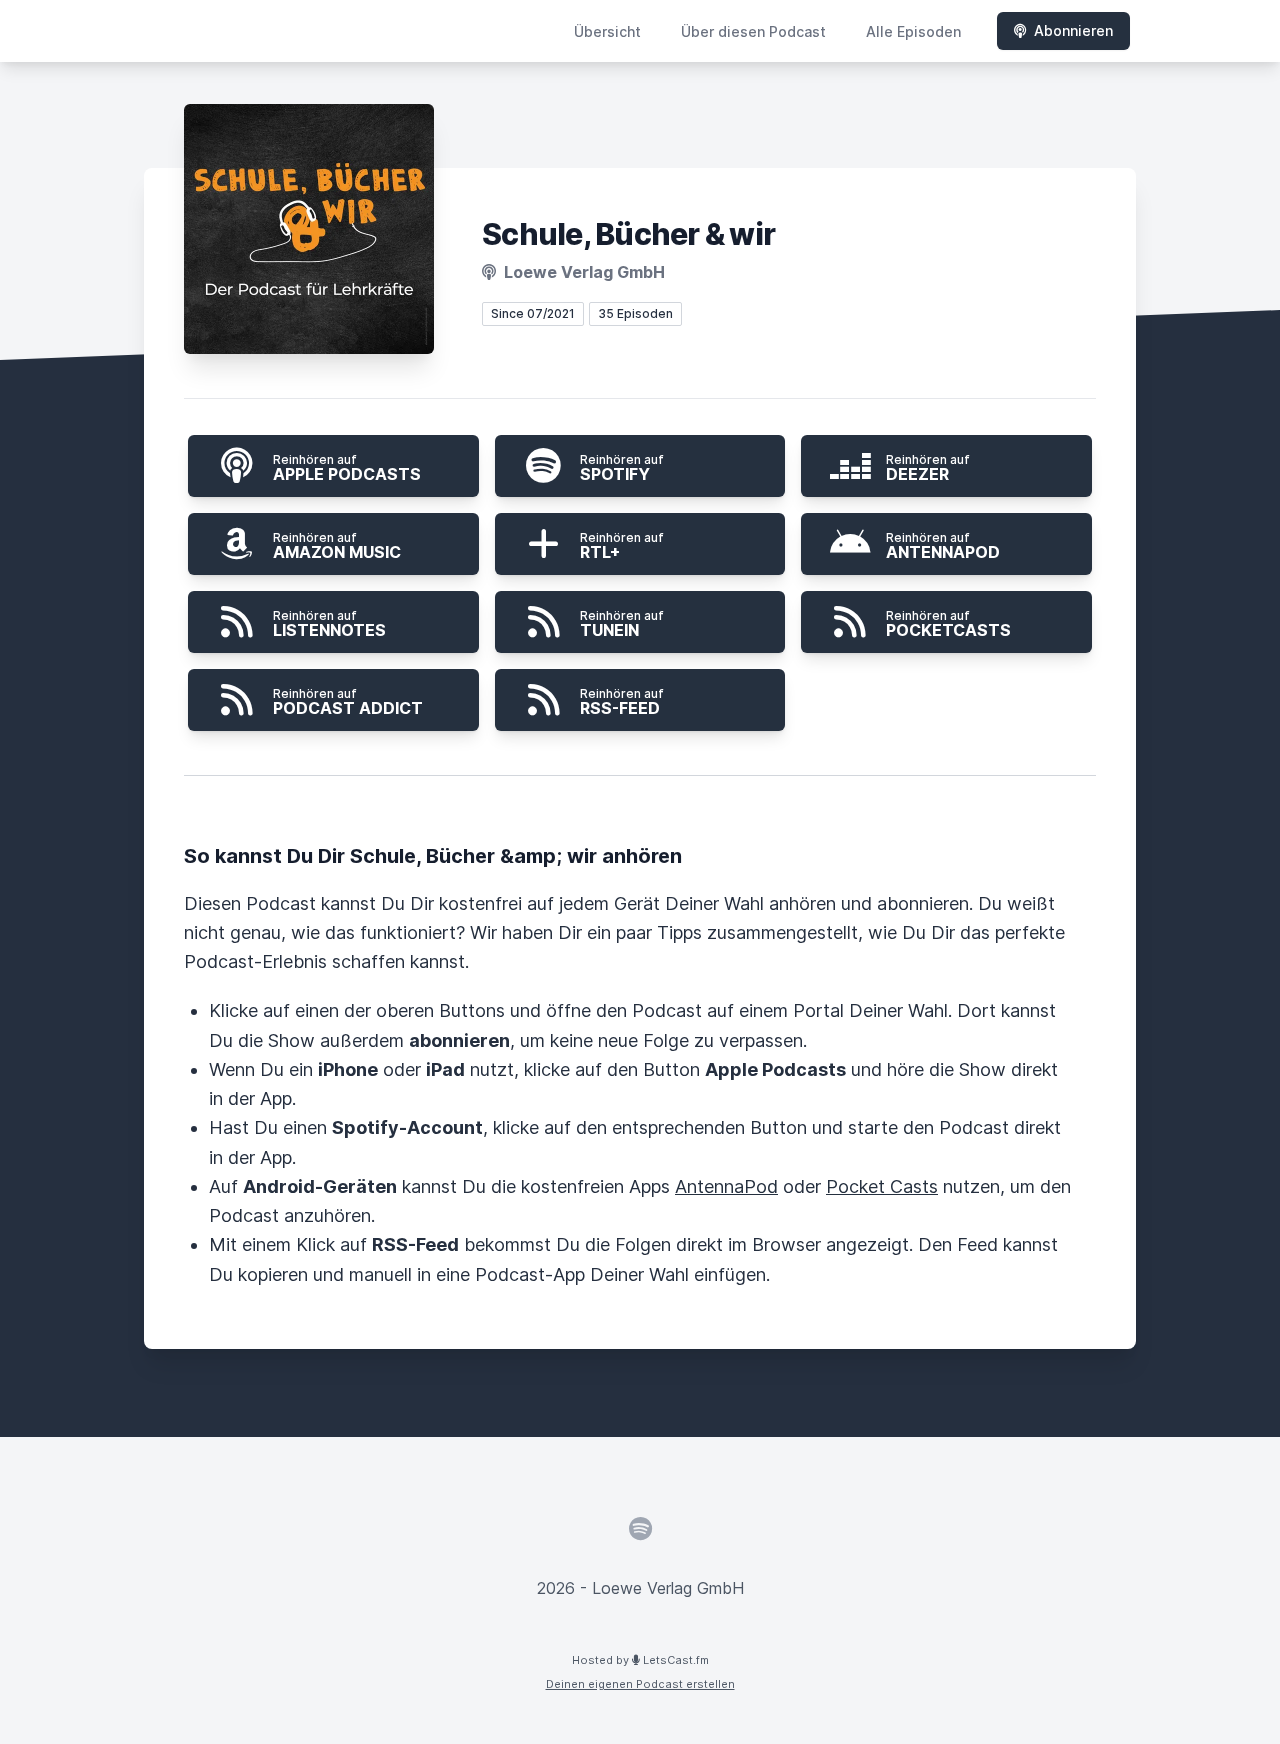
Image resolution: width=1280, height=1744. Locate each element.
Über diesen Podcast (753, 31)
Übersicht (607, 31)
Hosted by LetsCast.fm (640, 1660)
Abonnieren (1073, 30)
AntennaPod (726, 1186)
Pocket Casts (882, 1186)
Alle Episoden (913, 31)
